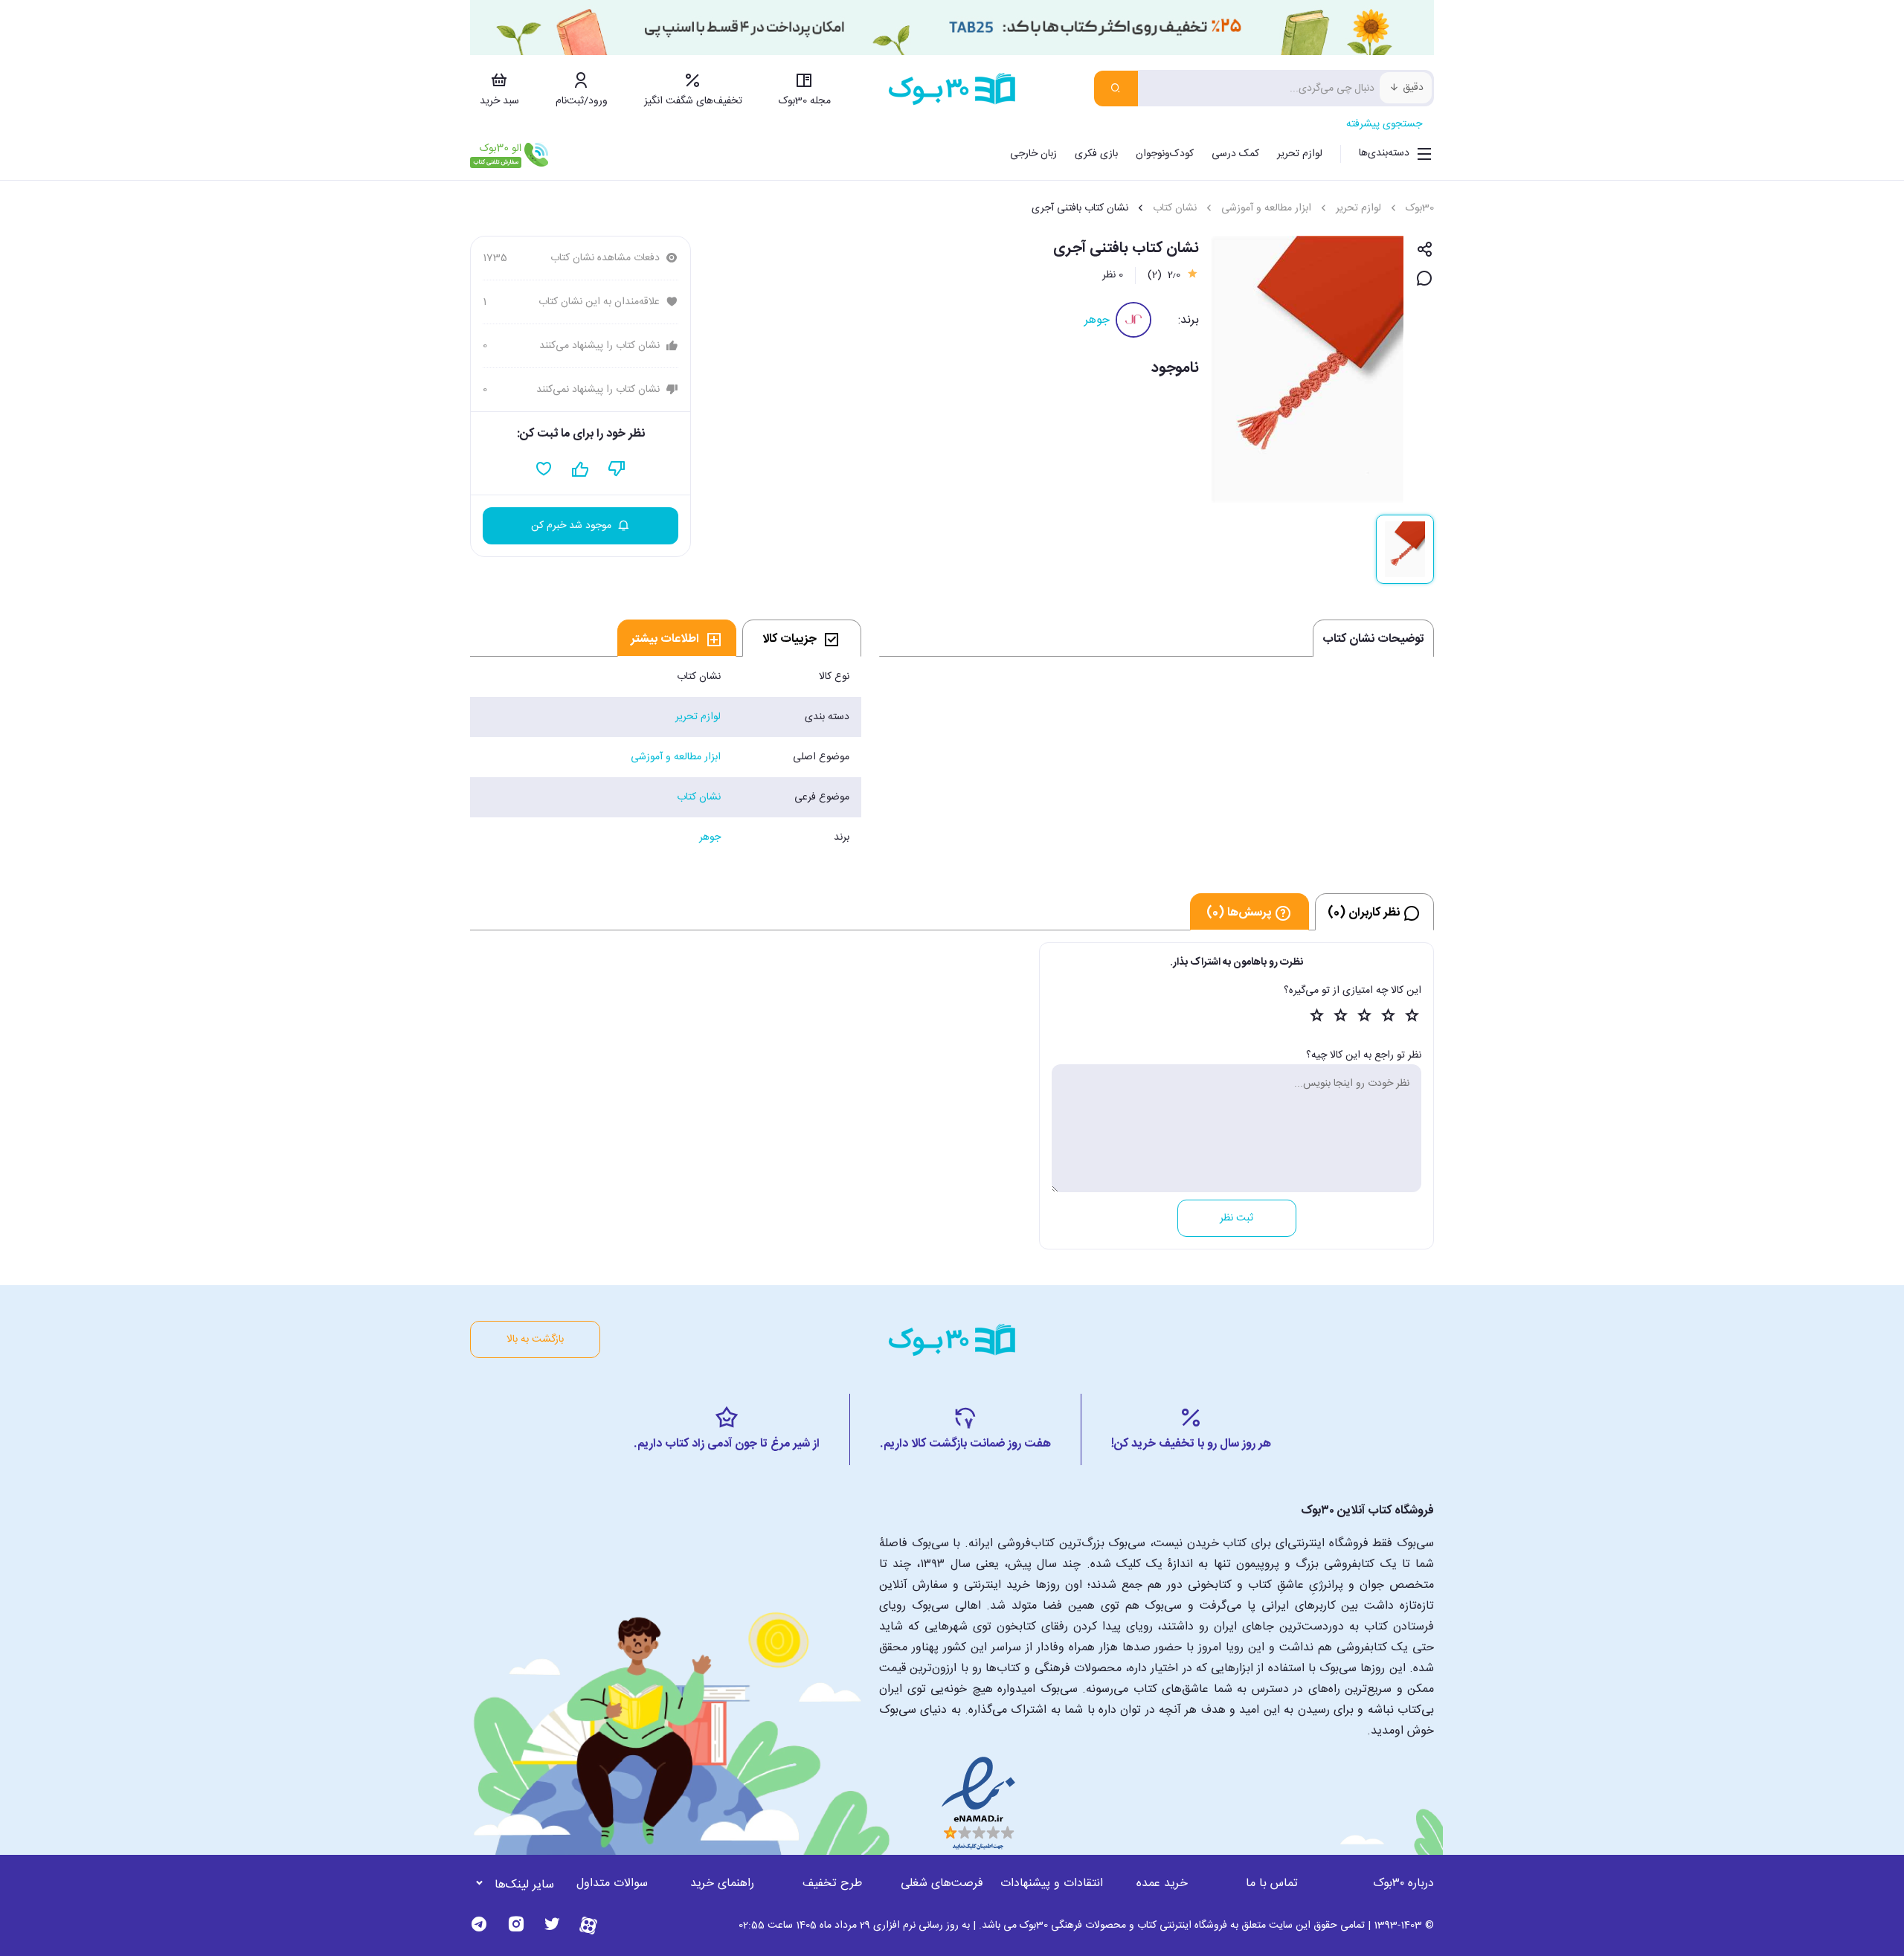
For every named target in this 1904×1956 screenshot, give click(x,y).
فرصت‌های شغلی (942, 1883)
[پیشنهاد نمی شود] (617, 469)
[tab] (802, 638)
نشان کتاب (1175, 208)
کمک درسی (1235, 154)
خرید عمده (1162, 1883)
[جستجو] (1116, 89)
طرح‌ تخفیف (832, 1883)
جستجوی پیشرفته (1384, 124)
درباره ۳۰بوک (1403, 1883)
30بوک (1420, 208)
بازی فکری (1096, 154)
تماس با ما (1272, 1883)
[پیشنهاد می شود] (580, 469)
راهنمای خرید (722, 1883)
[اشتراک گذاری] (1425, 250)
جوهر (1097, 320)
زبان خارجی (1033, 154)
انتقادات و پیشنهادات (1052, 1883)
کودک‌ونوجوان (1165, 154)
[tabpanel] (666, 757)
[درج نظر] (1425, 279)
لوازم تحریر (1300, 154)
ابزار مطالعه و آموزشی (1266, 208)
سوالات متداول (612, 1883)
